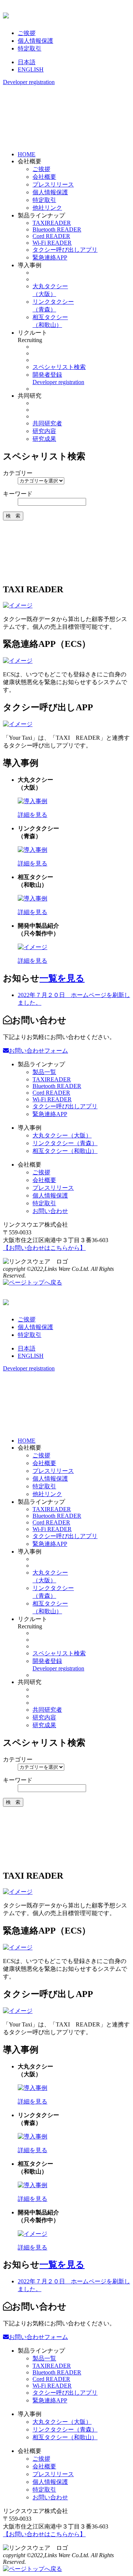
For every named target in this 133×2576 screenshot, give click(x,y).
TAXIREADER (52, 223)
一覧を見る (62, 978)
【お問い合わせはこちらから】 (44, 1248)
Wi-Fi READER (52, 243)
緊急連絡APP (50, 257)
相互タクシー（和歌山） (65, 1151)
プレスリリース (53, 184)
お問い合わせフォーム (38, 1051)
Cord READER (51, 236)
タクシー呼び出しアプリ (65, 250)
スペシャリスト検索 (59, 367)
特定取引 (30, 48)
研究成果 (44, 439)
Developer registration (29, 82)
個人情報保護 (35, 41)
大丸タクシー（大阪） (62, 1135)
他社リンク (47, 208)
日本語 (27, 62)
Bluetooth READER (57, 229)
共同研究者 (47, 423)
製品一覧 (44, 1072)
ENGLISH (31, 69)
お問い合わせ (50, 1211)
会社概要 (44, 177)
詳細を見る (33, 815)
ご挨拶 (27, 33)
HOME (27, 154)
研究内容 (44, 431)
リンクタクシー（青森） (65, 1143)
